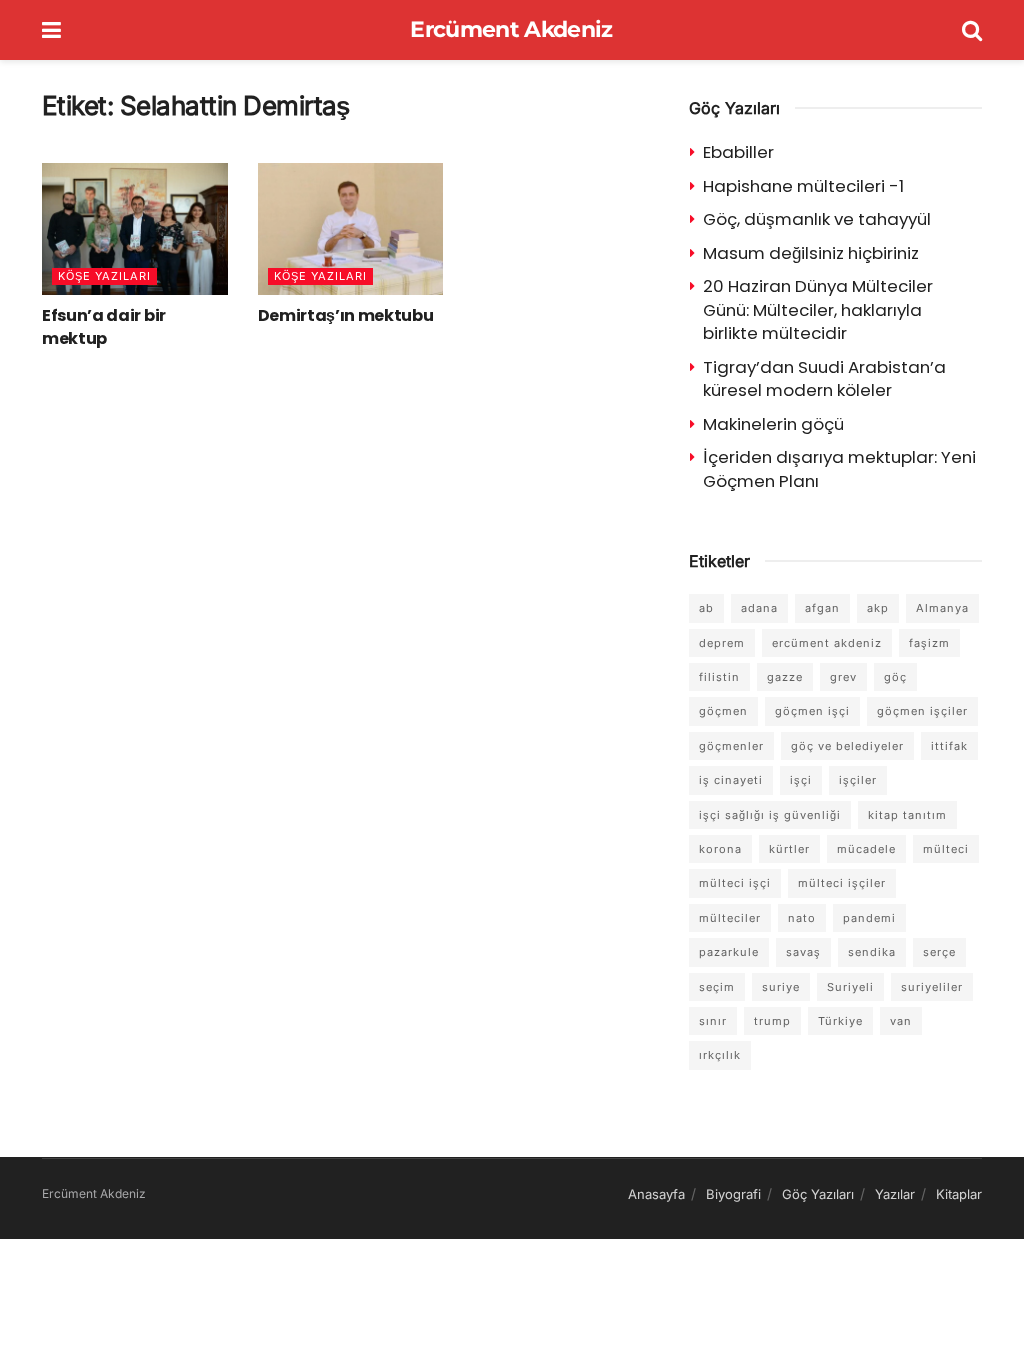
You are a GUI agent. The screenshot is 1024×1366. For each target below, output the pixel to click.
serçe (939, 952)
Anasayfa (656, 1194)
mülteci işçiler (842, 883)
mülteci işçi (735, 883)
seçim (717, 987)
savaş (803, 952)
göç (895, 677)
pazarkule (729, 952)
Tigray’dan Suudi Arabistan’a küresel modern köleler (824, 379)
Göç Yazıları (818, 1194)
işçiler (858, 780)
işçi (801, 780)
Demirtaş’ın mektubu (346, 315)
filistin (719, 677)
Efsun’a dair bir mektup (104, 326)
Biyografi (733, 1194)
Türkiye (840, 1021)
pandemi (869, 918)
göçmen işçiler (922, 711)
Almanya (942, 608)
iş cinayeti (731, 780)
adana (759, 608)
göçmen (723, 711)
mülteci (946, 849)
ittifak (949, 746)
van (901, 1021)
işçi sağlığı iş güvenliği (770, 815)
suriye (781, 987)
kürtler (789, 849)
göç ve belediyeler (847, 746)
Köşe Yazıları (104, 276)
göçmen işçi (812, 711)
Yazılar (895, 1194)
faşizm (929, 643)
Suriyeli (850, 987)
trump (772, 1021)
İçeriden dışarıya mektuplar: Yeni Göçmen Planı (839, 469)
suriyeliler (932, 987)
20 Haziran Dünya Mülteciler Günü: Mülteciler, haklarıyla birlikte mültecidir (818, 309)
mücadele (866, 849)
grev (843, 677)
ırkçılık (720, 1055)
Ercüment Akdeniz (511, 30)
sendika (872, 952)
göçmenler (731, 746)
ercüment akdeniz (827, 643)
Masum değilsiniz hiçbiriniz (811, 253)
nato (802, 918)
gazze (785, 677)
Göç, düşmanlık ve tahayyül (817, 219)
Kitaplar (959, 1194)
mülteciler (730, 918)
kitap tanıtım (907, 815)
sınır (713, 1021)
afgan (822, 608)
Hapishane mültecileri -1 (803, 186)
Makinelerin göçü (773, 424)
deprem (722, 643)
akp (878, 608)
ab (706, 608)
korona (720, 849)
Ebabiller (738, 152)
